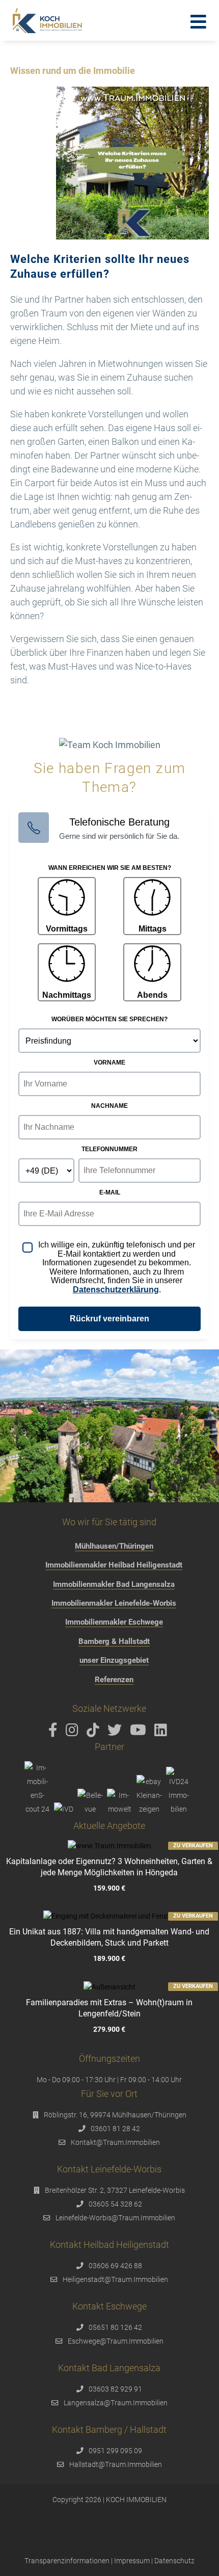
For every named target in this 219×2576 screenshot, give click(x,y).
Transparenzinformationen (67, 2561)
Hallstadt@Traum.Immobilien (116, 2464)
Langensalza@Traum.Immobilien (116, 2403)
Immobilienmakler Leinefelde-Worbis (114, 1603)
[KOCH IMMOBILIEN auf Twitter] (116, 1733)
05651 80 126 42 (115, 2327)
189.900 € (109, 1959)
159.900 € (109, 1888)
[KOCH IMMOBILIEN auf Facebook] (55, 1733)
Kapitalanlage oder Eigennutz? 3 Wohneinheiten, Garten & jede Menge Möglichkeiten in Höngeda (109, 1867)
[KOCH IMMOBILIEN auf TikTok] (95, 1733)
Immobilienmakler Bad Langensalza (114, 1584)
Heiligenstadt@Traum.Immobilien (115, 2279)
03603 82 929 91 (115, 2389)
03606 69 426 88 (115, 2266)
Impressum (132, 2561)
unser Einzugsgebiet (114, 1660)
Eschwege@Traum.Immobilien (116, 2341)
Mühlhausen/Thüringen (114, 1546)
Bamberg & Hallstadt (114, 1641)
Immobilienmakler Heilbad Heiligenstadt (114, 1565)
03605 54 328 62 (115, 2204)
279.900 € (109, 2029)
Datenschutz (174, 2561)
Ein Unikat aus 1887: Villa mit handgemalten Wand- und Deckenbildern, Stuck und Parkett (109, 1937)
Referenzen (114, 1680)
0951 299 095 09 (115, 2451)
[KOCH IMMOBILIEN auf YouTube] (140, 1733)
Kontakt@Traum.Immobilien (115, 2142)
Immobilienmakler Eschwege (114, 1622)
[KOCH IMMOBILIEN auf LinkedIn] (162, 1733)
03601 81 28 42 (115, 2129)
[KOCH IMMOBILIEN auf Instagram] (74, 1733)
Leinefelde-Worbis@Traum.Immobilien (115, 2218)
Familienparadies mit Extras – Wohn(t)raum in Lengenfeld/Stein (109, 2008)
